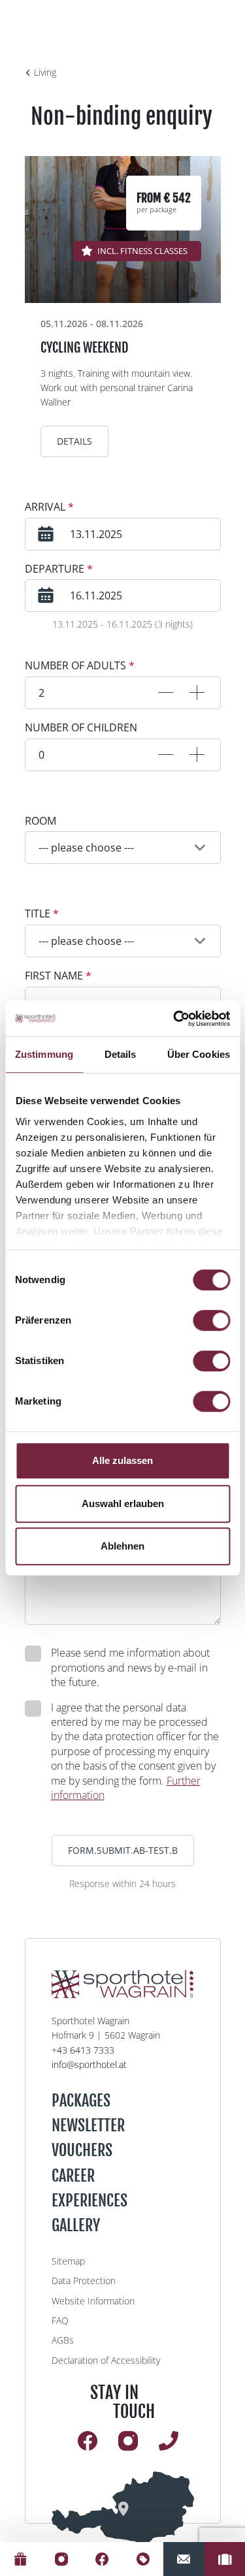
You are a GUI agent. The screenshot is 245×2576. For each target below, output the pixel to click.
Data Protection (84, 2281)
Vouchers (82, 2150)
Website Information (93, 2301)
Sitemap (68, 2261)
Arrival (49, 507)
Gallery (76, 2225)
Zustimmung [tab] (44, 1054)
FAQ (60, 2320)
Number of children (81, 727)
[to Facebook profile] (102, 2559)
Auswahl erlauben (123, 1503)
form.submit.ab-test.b (123, 1850)
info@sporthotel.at (89, 2064)
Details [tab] (121, 1054)
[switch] (211, 1320)
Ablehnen (122, 1546)
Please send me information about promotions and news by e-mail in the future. (130, 1667)
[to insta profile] (62, 2559)
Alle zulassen (122, 1460)
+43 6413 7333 (83, 2050)
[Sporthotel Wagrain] (123, 2508)
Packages (81, 2101)
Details (74, 441)
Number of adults (80, 665)
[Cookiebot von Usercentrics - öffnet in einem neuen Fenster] (174, 1019)
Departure (59, 569)
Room (41, 821)
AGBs (63, 2340)
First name (58, 976)
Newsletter (88, 2125)
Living (45, 72)
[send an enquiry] (184, 2559)
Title (42, 914)
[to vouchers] (21, 2559)
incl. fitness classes (142, 251)
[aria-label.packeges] (143, 2559)
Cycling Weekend (84, 348)
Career (73, 2176)
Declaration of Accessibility (106, 2360)
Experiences (90, 2201)
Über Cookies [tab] (199, 1054)
